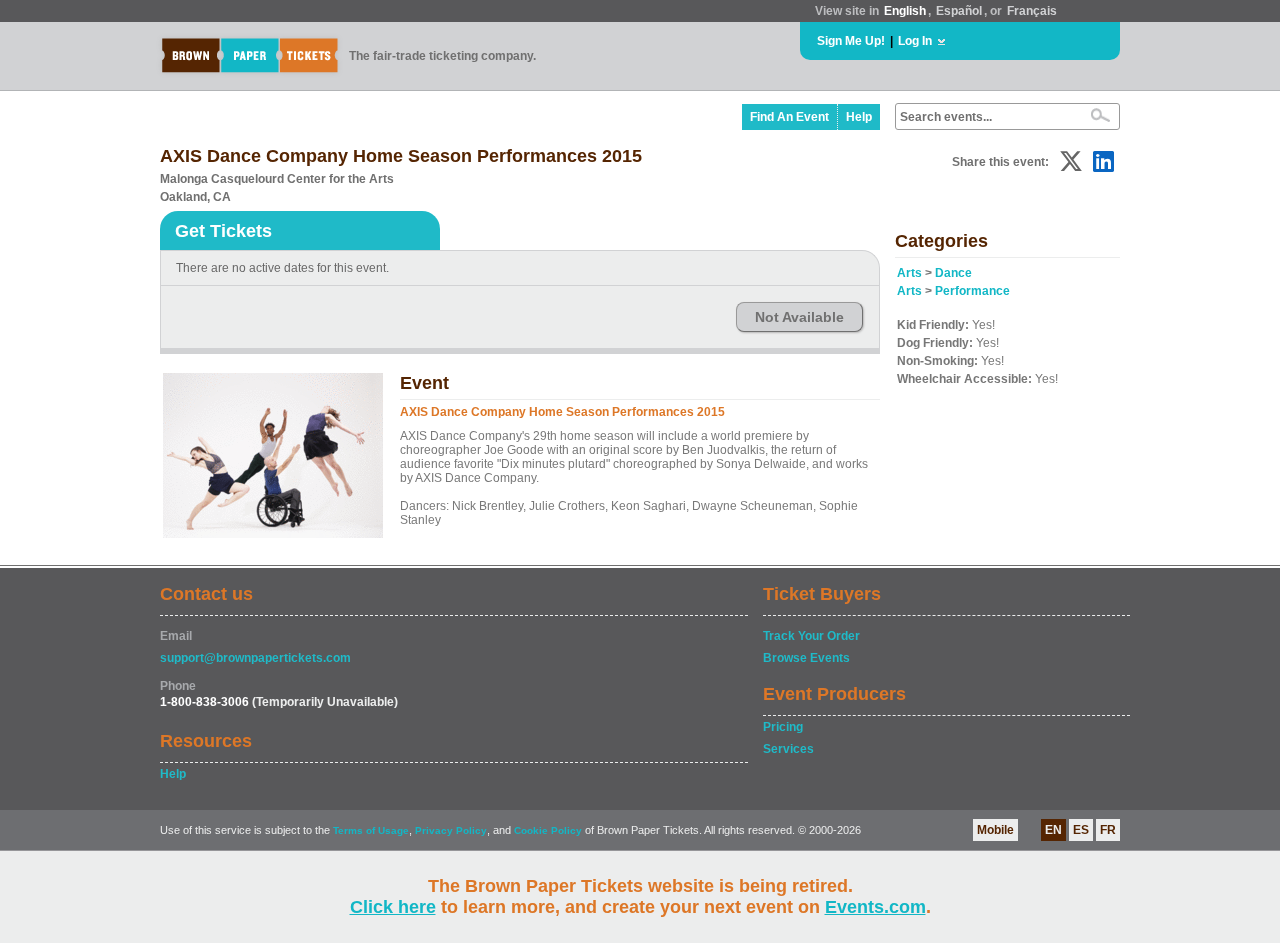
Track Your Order (811, 636)
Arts (909, 273)
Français (1032, 11)
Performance (972, 291)
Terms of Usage (371, 830)
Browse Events (806, 658)
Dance (953, 273)
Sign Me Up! (851, 41)
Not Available (799, 317)
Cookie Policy (548, 830)
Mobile (995, 830)
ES (1081, 830)
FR (1108, 830)
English (905, 11)
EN (1053, 830)
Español (959, 11)
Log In (915, 41)
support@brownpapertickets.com (255, 658)
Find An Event (789, 117)
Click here (393, 907)
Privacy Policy (451, 830)
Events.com (875, 907)
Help (859, 117)
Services (788, 749)
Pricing (783, 727)
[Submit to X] (1071, 161)
